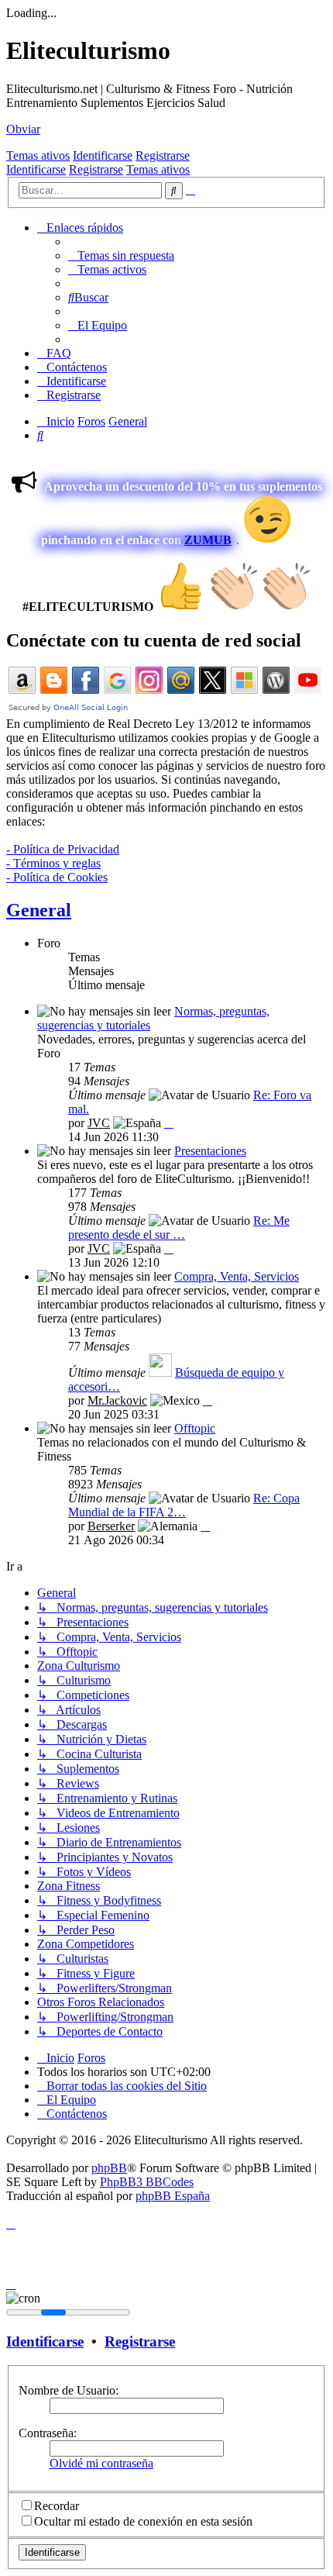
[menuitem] (121, 255)
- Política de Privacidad (63, 849)
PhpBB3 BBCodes (147, 2182)
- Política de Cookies (57, 877)
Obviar (23, 129)
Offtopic (195, 1428)
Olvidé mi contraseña (101, 2463)
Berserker (111, 1526)
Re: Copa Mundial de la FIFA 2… (184, 1505)
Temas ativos (38, 155)
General (39, 910)
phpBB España (173, 2196)
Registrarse (163, 155)
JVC (99, 1123)
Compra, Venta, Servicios (237, 1276)
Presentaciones (210, 1151)
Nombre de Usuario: (69, 2390)
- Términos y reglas (53, 863)
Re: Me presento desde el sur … (179, 1228)
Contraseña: (48, 2433)
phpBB (109, 2168)
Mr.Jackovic (117, 1400)
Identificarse (103, 155)
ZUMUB (208, 540)
